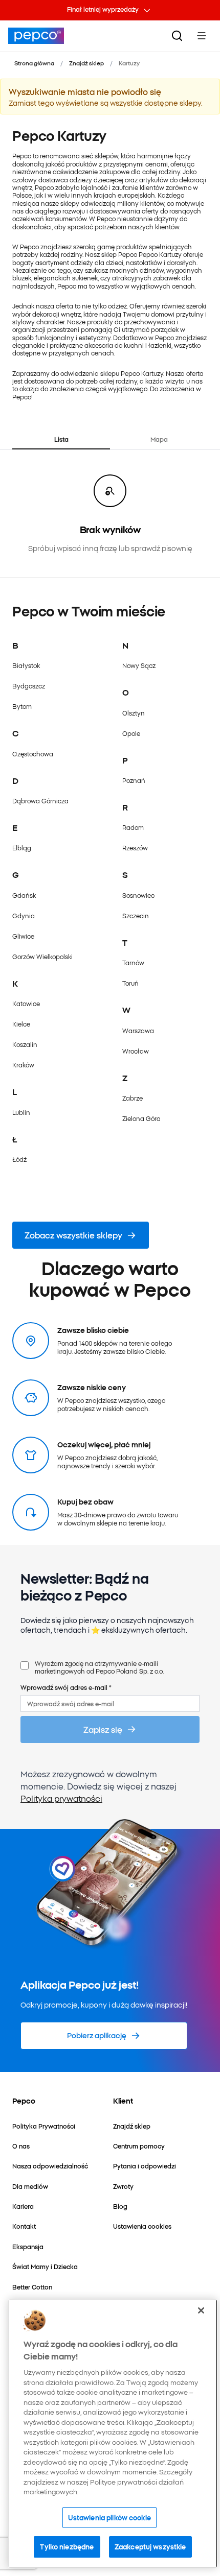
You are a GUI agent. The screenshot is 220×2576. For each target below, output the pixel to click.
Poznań (134, 780)
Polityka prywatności (61, 1798)
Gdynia (24, 915)
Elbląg (22, 848)
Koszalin (25, 1044)
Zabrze (133, 1098)
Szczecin (136, 915)
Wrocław (136, 1051)
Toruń (130, 983)
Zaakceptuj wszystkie (150, 2546)
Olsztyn (134, 713)
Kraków (23, 1065)
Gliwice (23, 936)
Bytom (22, 706)
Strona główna (34, 63)
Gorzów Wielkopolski (42, 956)
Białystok (26, 665)
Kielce (21, 1024)
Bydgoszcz (29, 686)
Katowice (26, 1003)
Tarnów (133, 962)
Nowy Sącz (139, 665)
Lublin (21, 1112)
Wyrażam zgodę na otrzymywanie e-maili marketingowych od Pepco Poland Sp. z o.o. (99, 1667)
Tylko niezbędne (67, 2546)
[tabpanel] (110, 514)
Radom (133, 827)
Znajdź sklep (86, 63)
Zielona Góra (141, 1118)
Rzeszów (135, 848)
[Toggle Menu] (202, 36)
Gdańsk (24, 895)
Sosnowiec (138, 895)
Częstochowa (33, 754)
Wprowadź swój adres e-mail (66, 1687)
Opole (131, 733)
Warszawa (138, 1030)
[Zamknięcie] (201, 2310)
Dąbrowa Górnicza (40, 801)
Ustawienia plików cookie (109, 2517)
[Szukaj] (177, 36)
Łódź (19, 1159)
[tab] (61, 439)
